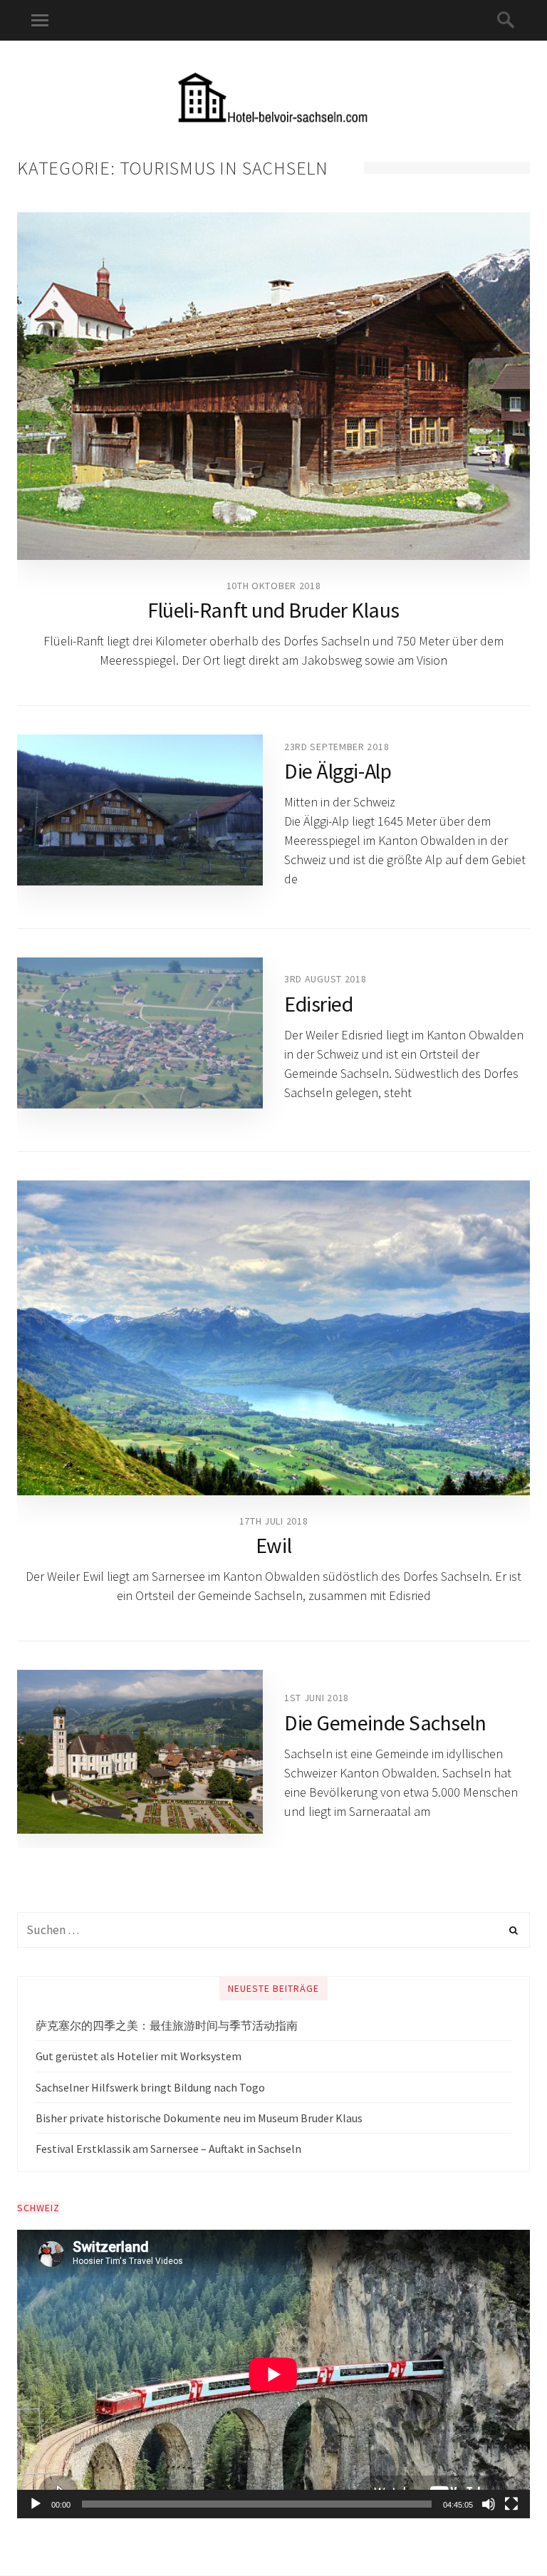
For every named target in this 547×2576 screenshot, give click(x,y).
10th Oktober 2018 (274, 586)
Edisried (318, 1004)
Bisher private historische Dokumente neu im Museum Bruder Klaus (199, 2118)
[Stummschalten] (489, 2504)
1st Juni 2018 (317, 1698)
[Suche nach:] (273, 1930)
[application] (273, 2374)
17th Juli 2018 (274, 1521)
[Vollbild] (511, 2504)
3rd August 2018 (325, 979)
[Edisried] (140, 1033)
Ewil (273, 1545)
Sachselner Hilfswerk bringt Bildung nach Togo (150, 2087)
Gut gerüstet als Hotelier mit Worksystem (139, 2056)
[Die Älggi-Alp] (140, 810)
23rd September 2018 (337, 747)
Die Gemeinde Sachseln (385, 1723)
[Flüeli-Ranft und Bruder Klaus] (273, 386)
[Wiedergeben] (36, 2504)
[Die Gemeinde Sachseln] (140, 1752)
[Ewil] (273, 1338)
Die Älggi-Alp (338, 771)
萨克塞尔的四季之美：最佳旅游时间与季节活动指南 (167, 2025)
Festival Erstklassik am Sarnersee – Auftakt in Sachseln (168, 2149)
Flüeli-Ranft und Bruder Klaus (273, 610)
